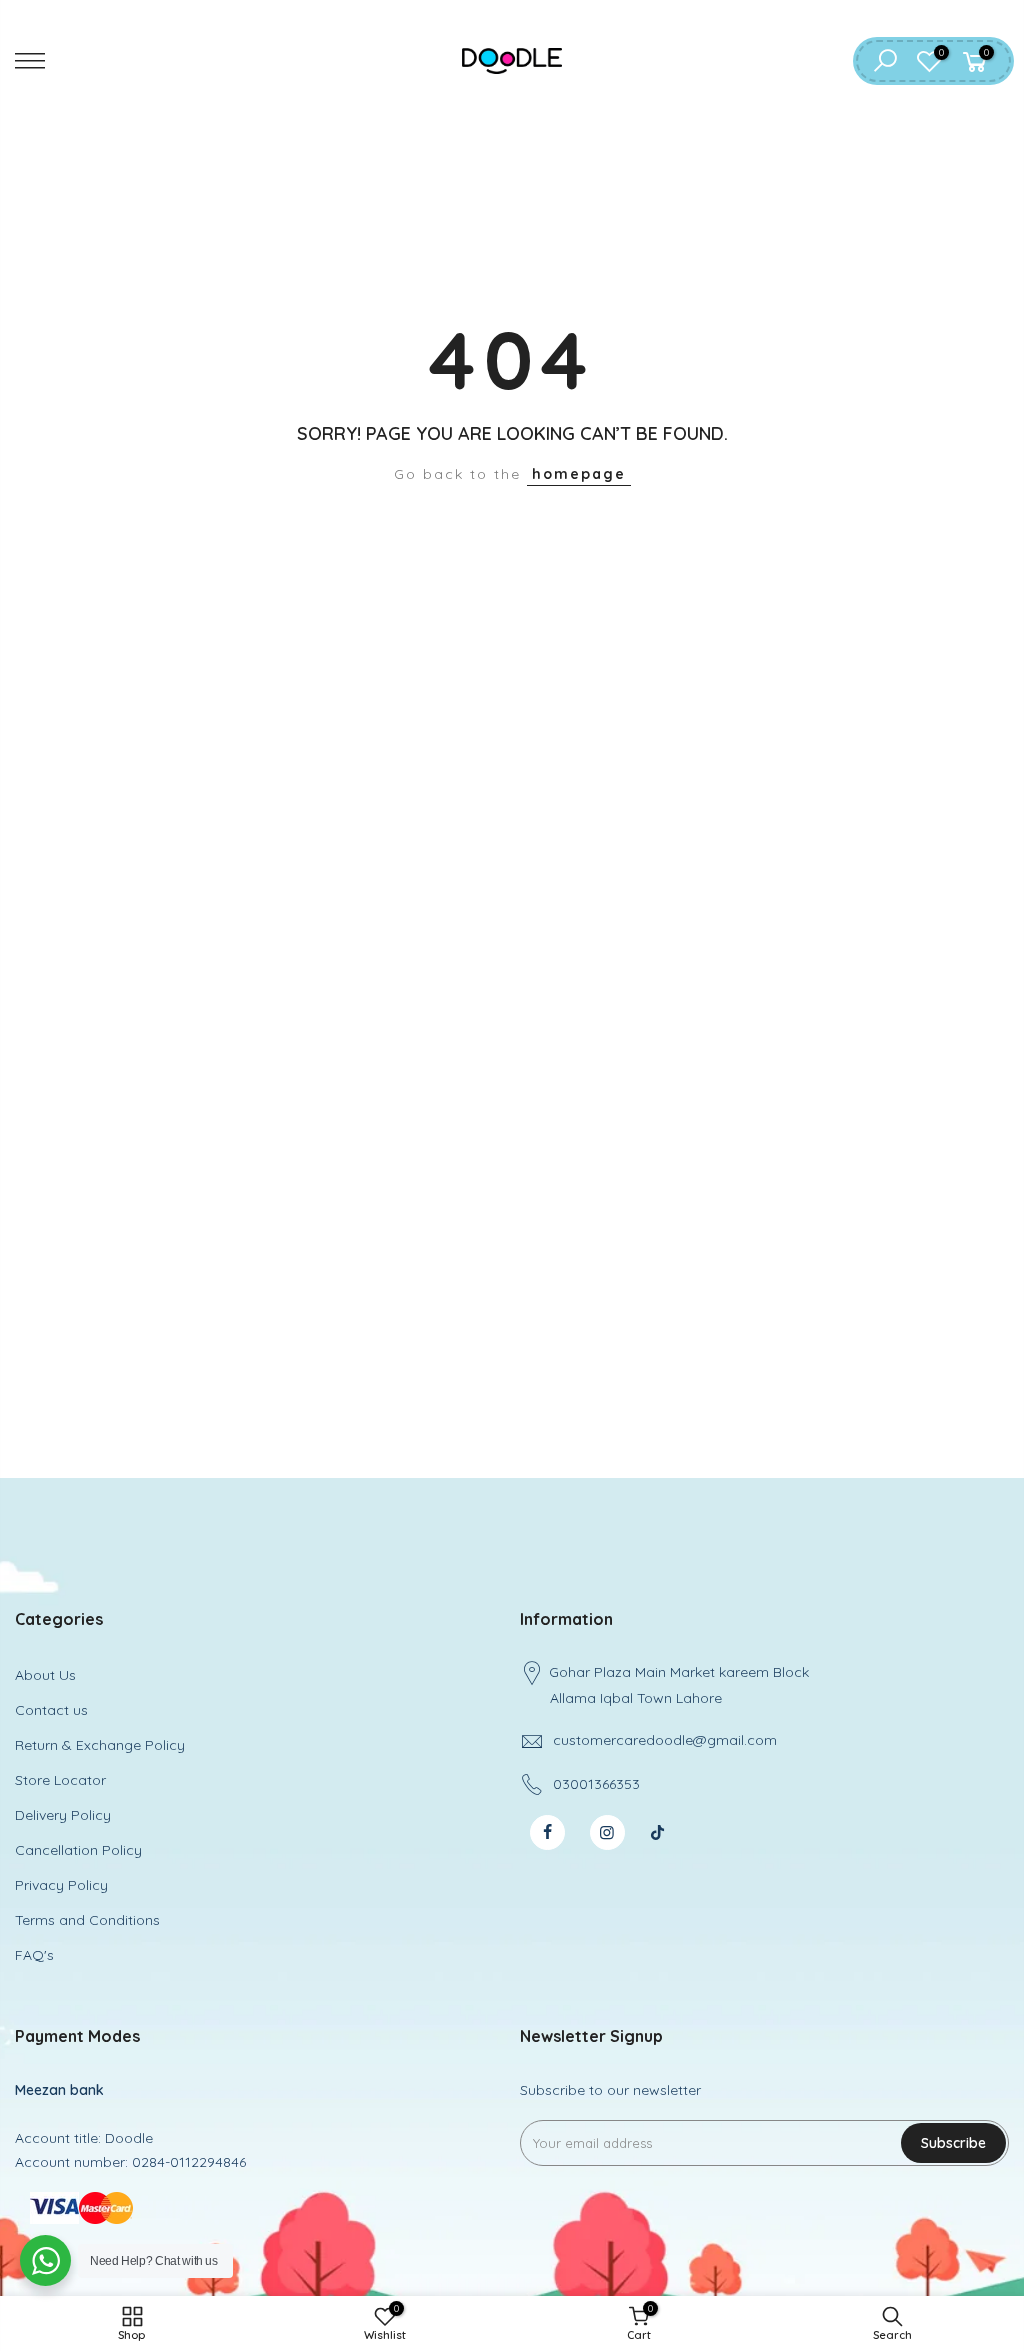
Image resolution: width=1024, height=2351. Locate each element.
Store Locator (60, 1780)
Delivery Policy (63, 1815)
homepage (579, 474)
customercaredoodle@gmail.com (665, 1740)
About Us (45, 1675)
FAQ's (34, 1955)
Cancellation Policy (78, 1850)
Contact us (51, 1710)
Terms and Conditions (87, 1920)
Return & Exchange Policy (100, 1745)
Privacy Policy (61, 1885)
